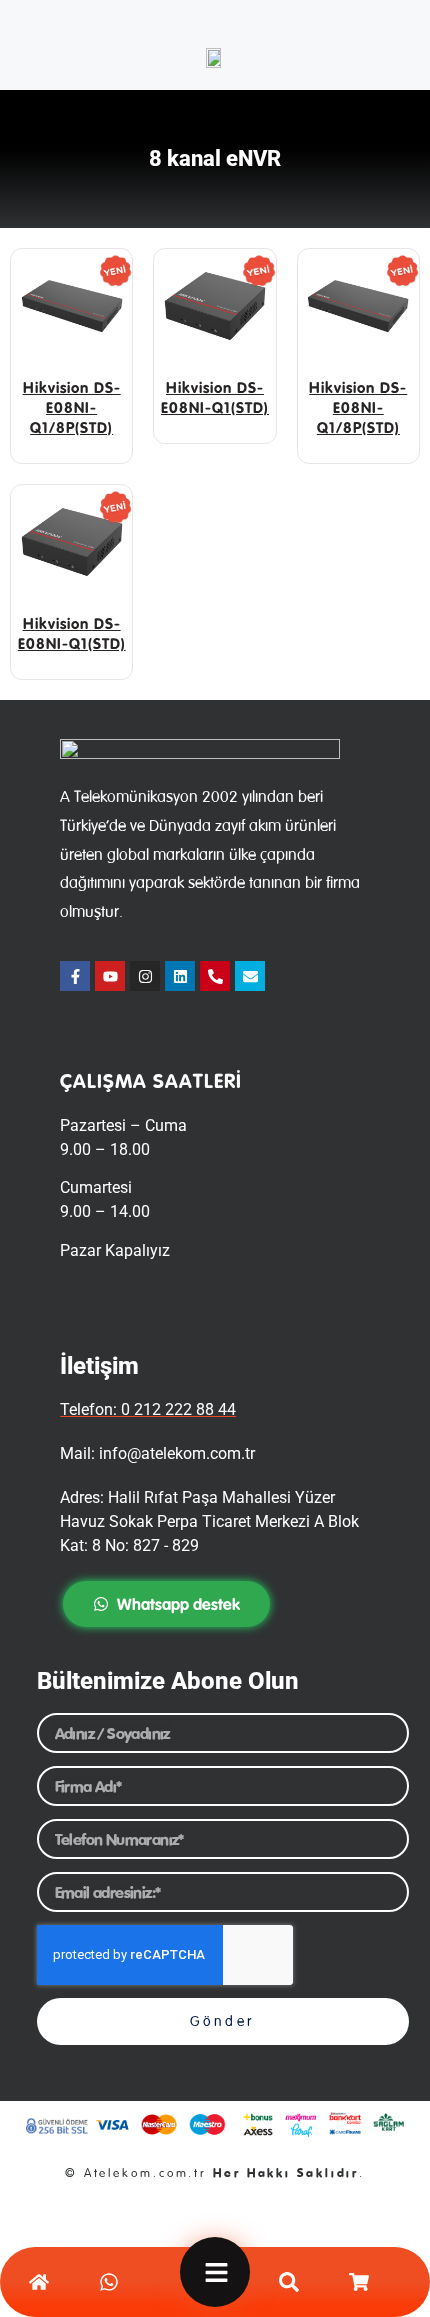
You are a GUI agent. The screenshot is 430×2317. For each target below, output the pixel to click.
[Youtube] (110, 976)
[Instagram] (145, 976)
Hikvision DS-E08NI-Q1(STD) (215, 397)
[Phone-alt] (215, 976)
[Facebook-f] (75, 976)
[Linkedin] (180, 976)
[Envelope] (250, 976)
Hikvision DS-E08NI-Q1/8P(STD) (72, 407)
